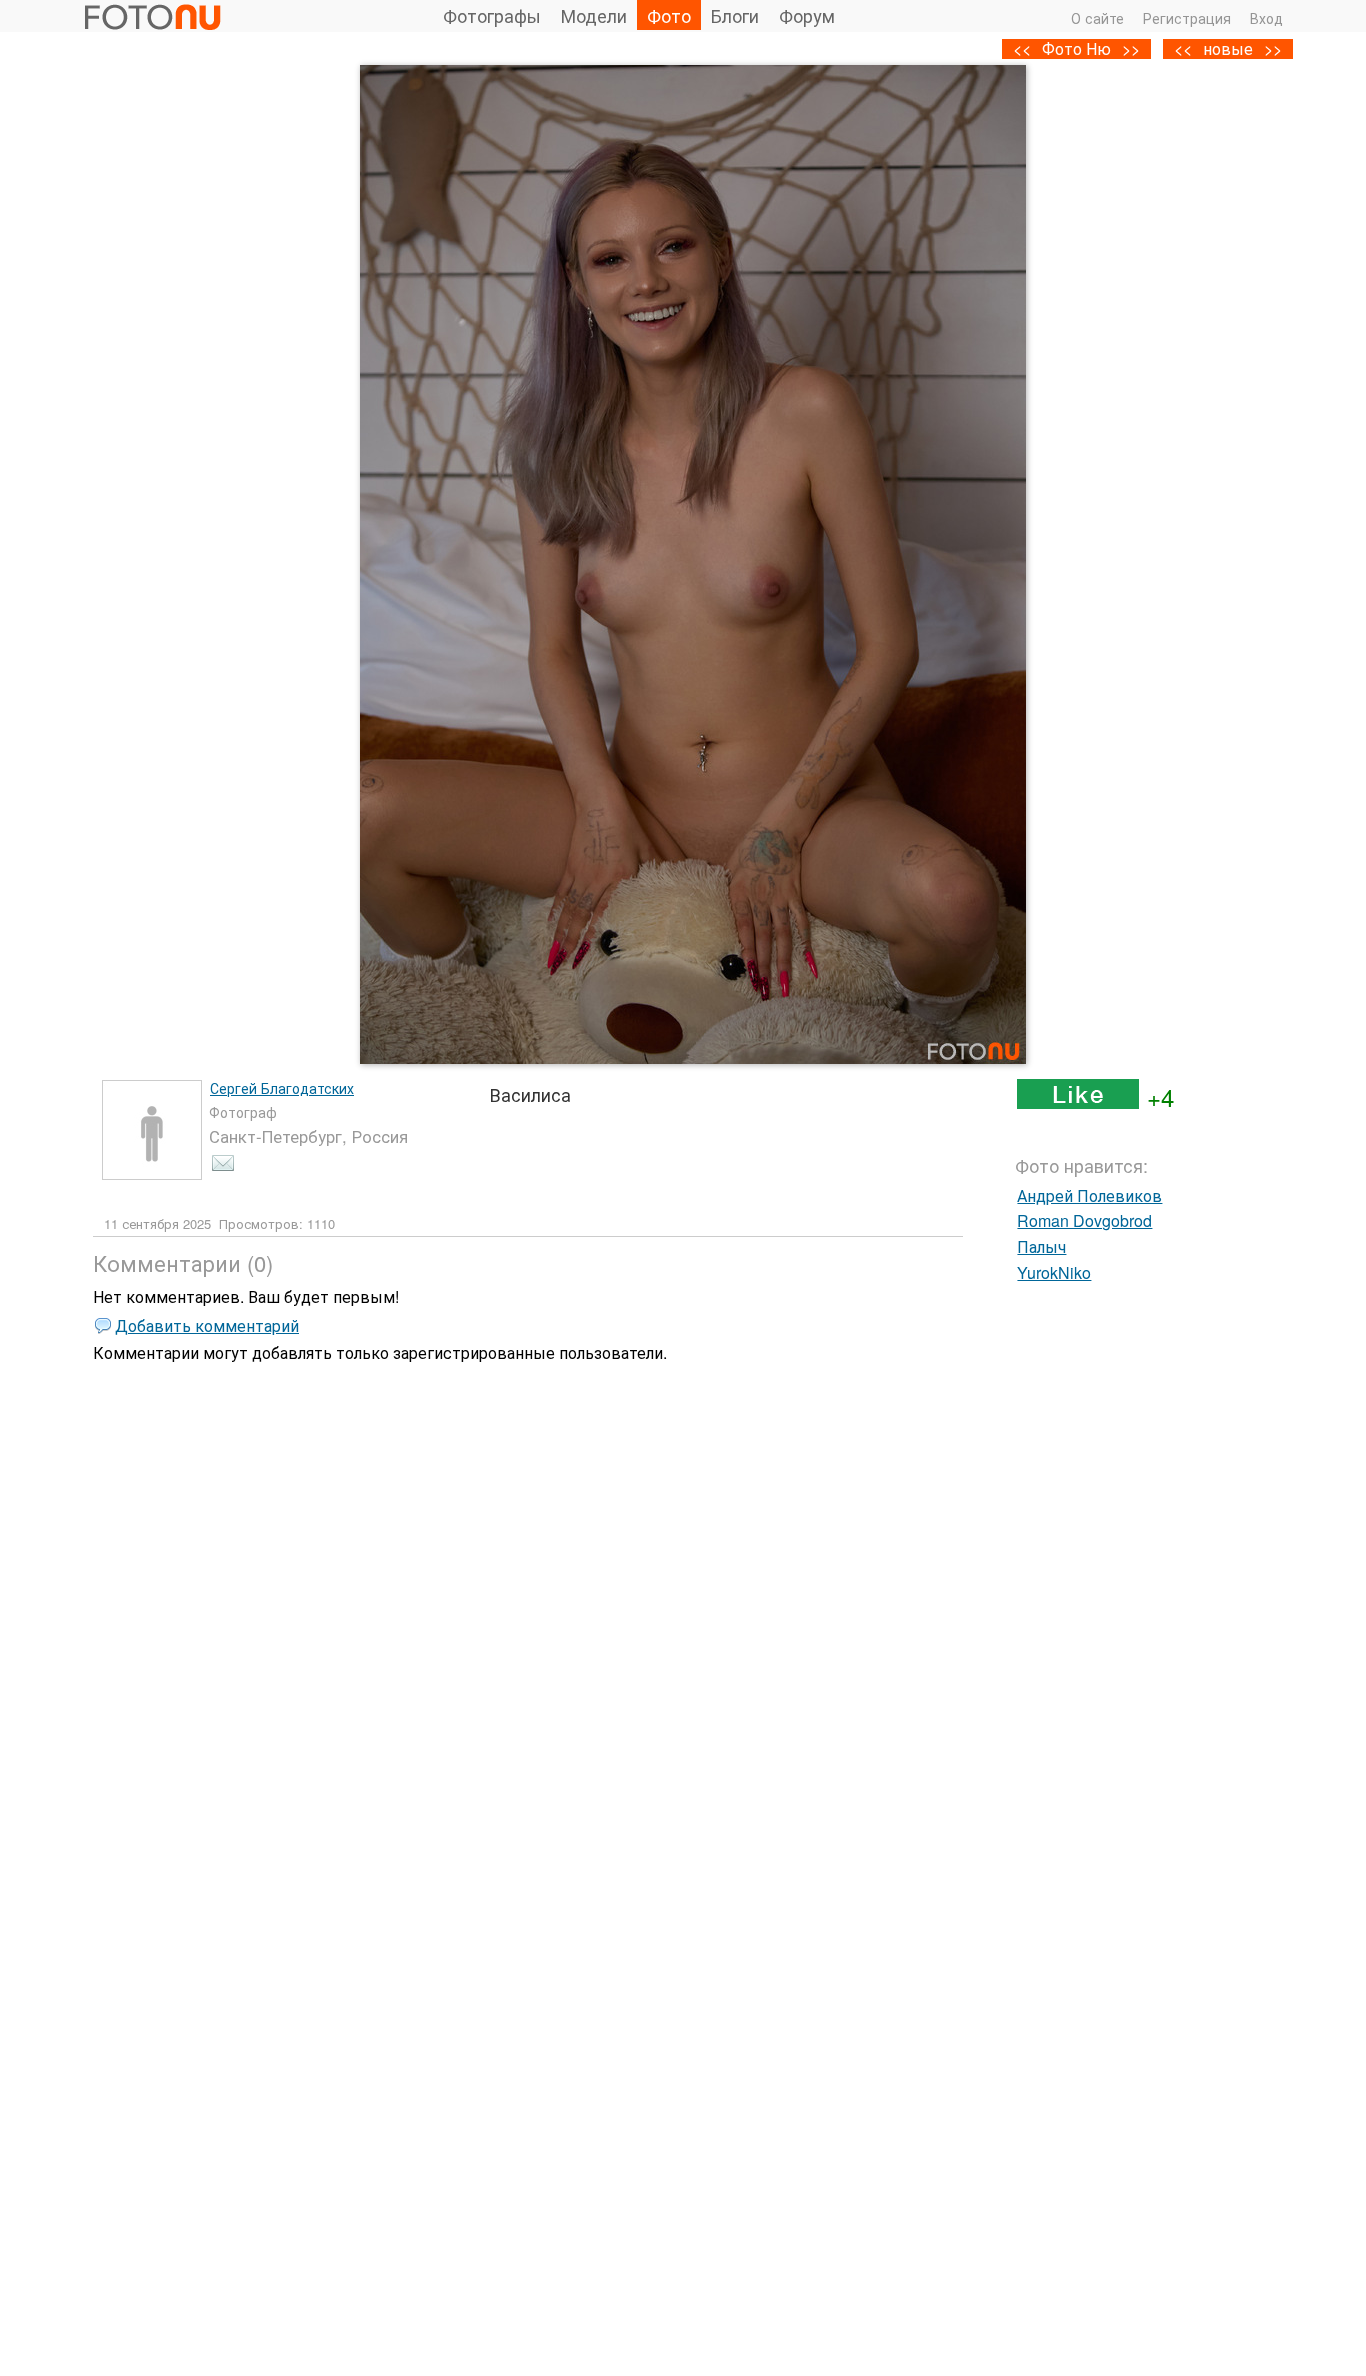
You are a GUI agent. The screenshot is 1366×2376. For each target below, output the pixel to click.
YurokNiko (1054, 1272)
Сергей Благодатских (282, 1088)
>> (1273, 48)
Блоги (735, 15)
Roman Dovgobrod (1084, 1220)
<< (1183, 48)
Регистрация (1187, 18)
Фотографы (492, 15)
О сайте (1097, 18)
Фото (669, 15)
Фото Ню (1076, 48)
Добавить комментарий (207, 1325)
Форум (807, 15)
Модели (594, 15)
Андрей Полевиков (1089, 1195)
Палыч (1041, 1246)
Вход (1266, 18)
